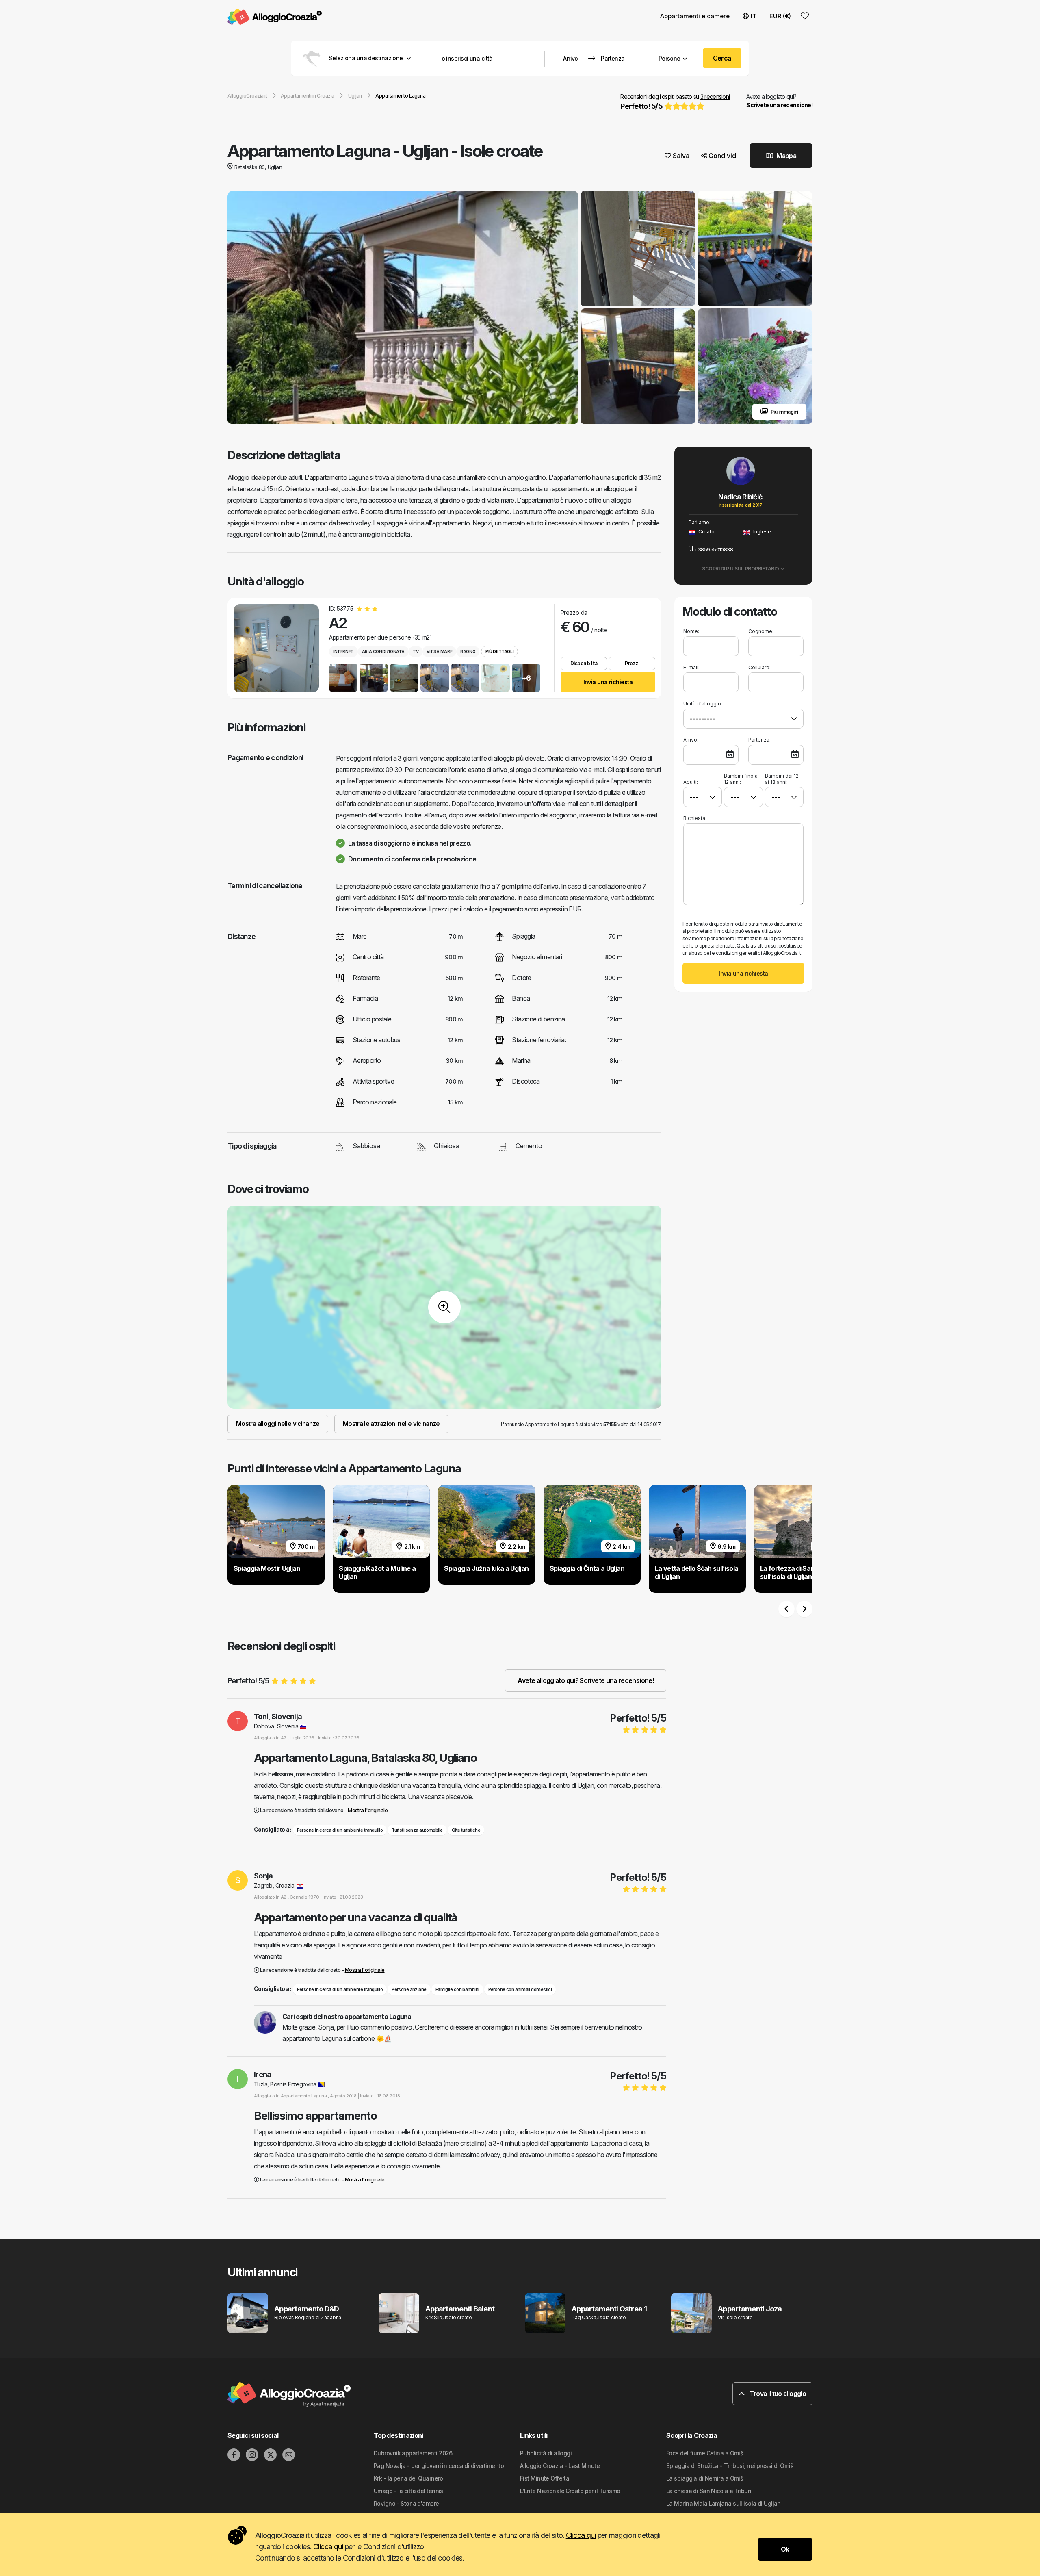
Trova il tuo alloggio (777, 2394)
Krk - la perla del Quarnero (408, 2478)
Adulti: (691, 782)
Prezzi (632, 663)
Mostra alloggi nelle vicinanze (278, 1424)
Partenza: (759, 740)
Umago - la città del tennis (408, 2491)
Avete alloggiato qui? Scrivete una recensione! (586, 1680)
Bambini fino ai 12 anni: (741, 779)
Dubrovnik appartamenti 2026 (413, 2453)
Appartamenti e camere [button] (695, 16)
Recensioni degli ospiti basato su (675, 102)
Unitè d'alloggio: (703, 704)
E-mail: (691, 667)
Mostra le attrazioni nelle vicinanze (391, 1424)
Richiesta (694, 818)
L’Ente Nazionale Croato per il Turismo (570, 2491)
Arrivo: (691, 740)
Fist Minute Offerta (545, 2478)
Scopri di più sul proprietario (741, 569)
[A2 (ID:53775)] (276, 648)
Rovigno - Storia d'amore (406, 2503)
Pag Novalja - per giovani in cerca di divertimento (439, 2466)
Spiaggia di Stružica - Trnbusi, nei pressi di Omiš (730, 2466)
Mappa (786, 156)
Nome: (691, 631)
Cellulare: (759, 667)
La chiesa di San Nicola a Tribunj (710, 2491)
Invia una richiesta (608, 682)
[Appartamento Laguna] (403, 308)
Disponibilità (584, 663)
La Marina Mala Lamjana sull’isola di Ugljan (724, 2503)
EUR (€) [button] (780, 16)
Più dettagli (499, 651)
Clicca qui (581, 2535)
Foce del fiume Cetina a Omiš (705, 2453)
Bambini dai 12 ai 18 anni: (782, 779)
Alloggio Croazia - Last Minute (560, 2466)
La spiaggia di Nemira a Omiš (705, 2478)
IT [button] (754, 16)
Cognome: (761, 631)
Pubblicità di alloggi (546, 2453)
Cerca (722, 58)
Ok (785, 2549)
